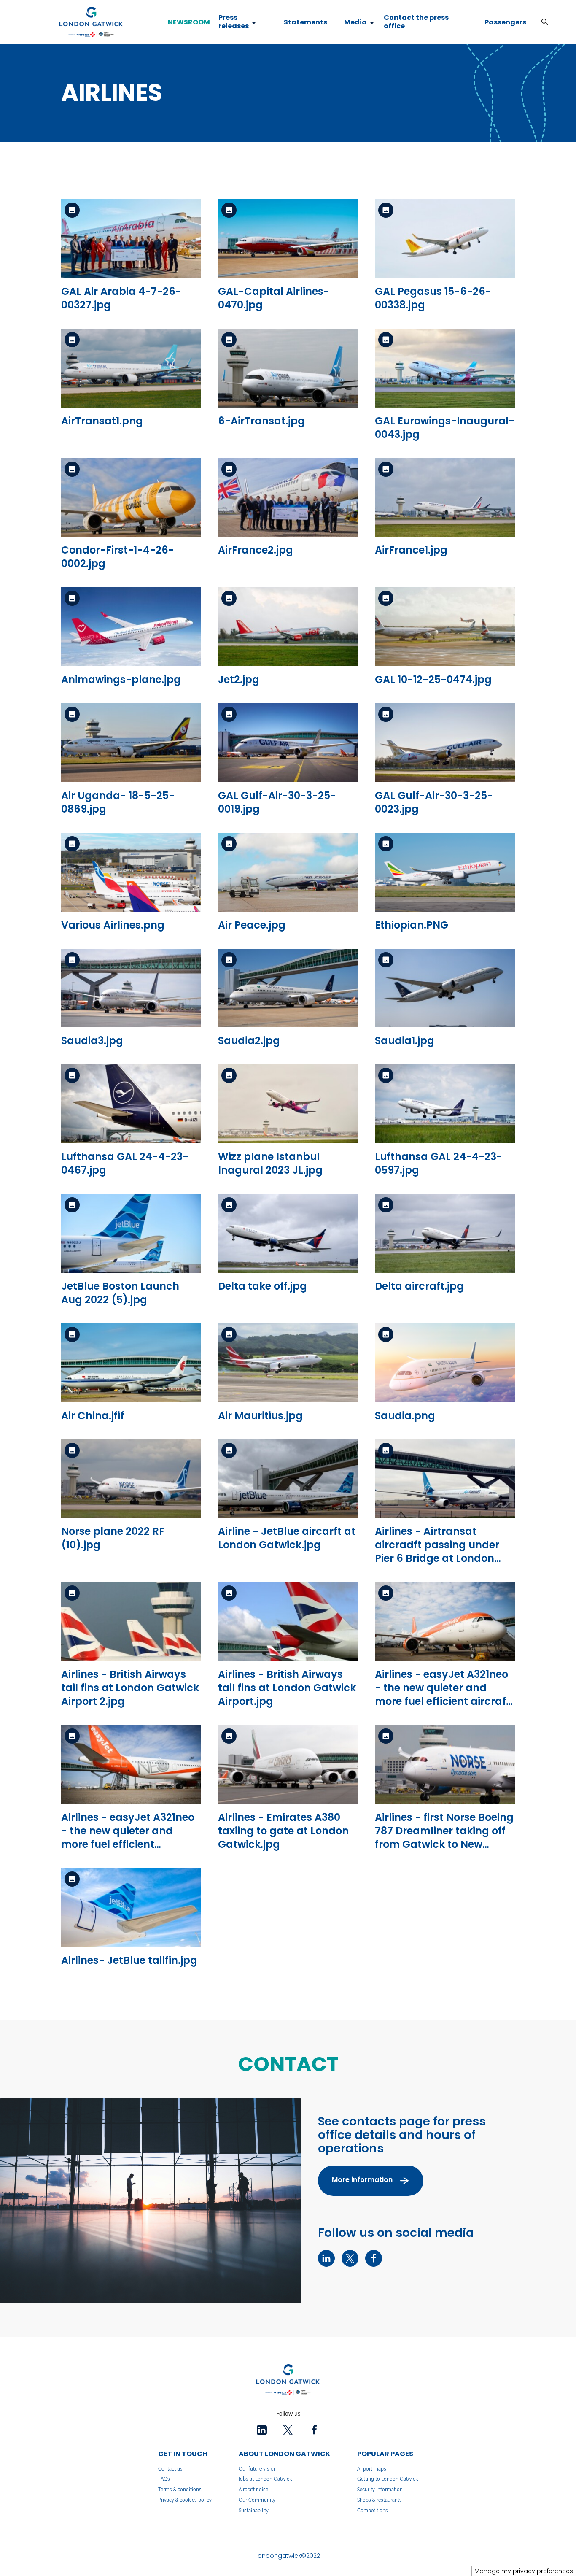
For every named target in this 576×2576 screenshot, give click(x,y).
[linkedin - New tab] (326, 2258)
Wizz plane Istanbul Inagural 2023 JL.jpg (270, 1163)
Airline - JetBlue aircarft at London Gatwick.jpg (287, 1538)
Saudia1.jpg (405, 1041)
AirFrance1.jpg (411, 550)
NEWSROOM (189, 22)
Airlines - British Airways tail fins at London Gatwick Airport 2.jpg (130, 1688)
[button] (545, 22)
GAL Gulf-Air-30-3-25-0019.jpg (277, 802)
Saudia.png (405, 1416)
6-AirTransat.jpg (261, 421)
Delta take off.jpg (262, 1286)
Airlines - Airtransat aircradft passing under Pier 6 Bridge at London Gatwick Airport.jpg (437, 1551)
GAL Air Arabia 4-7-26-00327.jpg (121, 298)
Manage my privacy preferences (524, 2571)
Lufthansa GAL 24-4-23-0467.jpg (125, 1163)
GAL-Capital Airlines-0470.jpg (274, 298)
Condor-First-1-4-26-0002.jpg (118, 557)
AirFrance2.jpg (256, 550)
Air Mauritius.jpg (260, 1416)
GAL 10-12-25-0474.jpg (433, 679)
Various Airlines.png (113, 925)
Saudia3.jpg (92, 1041)
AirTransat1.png (102, 421)
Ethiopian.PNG (412, 925)
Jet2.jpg (239, 679)
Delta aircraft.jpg (419, 1286)
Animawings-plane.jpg (121, 679)
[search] (536, 22)
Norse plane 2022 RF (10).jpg (113, 1538)
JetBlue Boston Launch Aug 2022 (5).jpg (120, 1293)
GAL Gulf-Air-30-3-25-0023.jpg (434, 802)
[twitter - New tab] (350, 2258)
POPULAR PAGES (385, 2454)
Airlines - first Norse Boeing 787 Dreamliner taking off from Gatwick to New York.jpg (444, 1837)
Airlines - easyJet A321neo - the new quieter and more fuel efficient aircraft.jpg (128, 1837)
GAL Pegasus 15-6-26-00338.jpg (433, 298)
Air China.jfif (93, 1416)
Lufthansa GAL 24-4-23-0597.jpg (439, 1163)
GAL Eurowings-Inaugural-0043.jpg (445, 428)
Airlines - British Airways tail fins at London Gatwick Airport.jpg (287, 1688)
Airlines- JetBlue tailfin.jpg (129, 1960)
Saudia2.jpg (249, 1041)
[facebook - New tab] (374, 2258)
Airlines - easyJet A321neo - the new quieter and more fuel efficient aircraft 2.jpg (443, 1694)
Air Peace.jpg (252, 925)
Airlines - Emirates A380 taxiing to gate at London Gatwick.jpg (283, 1831)
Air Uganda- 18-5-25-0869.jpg (118, 802)
